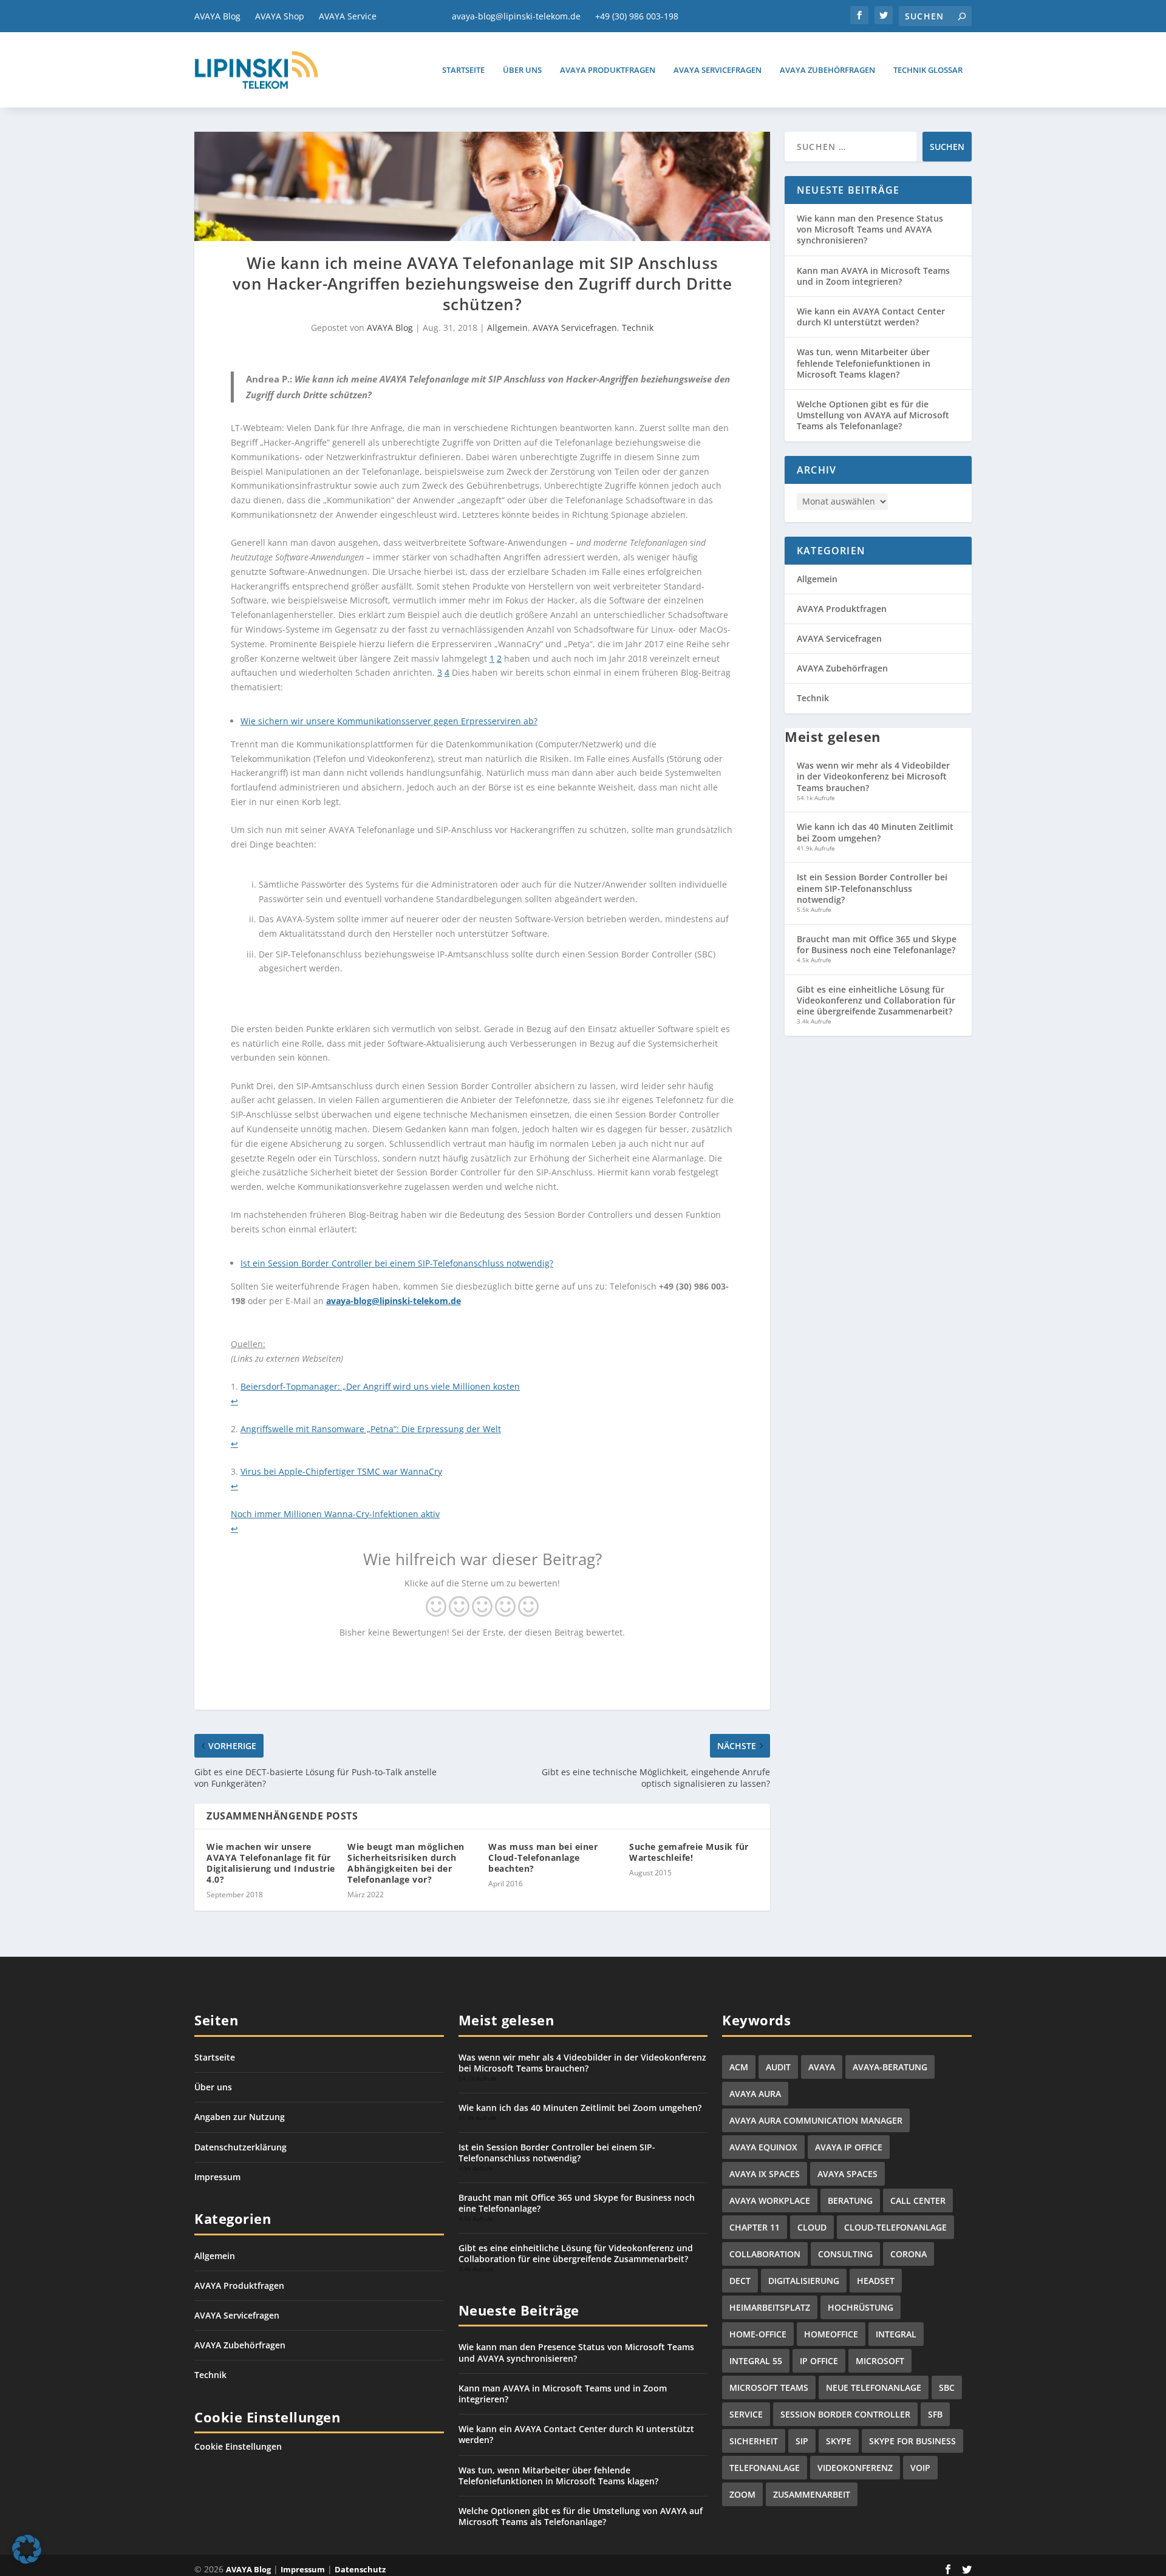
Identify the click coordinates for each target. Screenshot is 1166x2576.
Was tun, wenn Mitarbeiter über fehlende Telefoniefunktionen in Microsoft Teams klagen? (864, 363)
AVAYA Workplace (770, 2200)
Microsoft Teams (769, 2387)
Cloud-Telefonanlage (895, 2227)
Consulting (845, 2254)
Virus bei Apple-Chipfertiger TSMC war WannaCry (341, 1471)
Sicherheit (754, 2441)
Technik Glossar (928, 70)
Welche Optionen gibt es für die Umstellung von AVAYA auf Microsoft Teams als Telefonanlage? (873, 415)
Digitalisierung (804, 2281)
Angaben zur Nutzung (240, 2117)
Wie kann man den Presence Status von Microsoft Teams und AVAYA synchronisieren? (870, 229)
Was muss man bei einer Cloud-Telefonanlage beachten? (543, 1857)
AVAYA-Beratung (890, 2067)
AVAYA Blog (217, 16)
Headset (876, 2281)
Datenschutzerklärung (240, 2147)
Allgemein (507, 328)
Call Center (918, 2200)
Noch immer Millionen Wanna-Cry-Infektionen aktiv (335, 1514)
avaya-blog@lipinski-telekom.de (516, 16)
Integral (896, 2334)
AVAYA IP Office (849, 2147)
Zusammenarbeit (812, 2494)
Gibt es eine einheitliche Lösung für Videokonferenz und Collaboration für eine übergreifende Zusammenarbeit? (876, 1000)
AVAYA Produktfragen (608, 70)
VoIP (920, 2468)
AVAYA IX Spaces (765, 2174)
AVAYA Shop (280, 16)
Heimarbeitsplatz (770, 2307)
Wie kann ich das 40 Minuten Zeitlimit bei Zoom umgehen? (875, 832)
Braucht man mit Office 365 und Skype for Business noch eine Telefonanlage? (877, 944)
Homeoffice (831, 2334)
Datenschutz (360, 2569)
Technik (638, 328)
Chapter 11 (755, 2227)
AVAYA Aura (755, 2094)
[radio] (436, 1608)
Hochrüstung (861, 2307)
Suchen (947, 147)
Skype (839, 2441)
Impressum (217, 2177)
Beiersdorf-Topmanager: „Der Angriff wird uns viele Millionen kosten (380, 1386)
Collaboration (765, 2254)
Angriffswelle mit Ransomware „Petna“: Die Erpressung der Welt (371, 1429)
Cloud (812, 2227)
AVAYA (822, 2067)
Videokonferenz (855, 2468)
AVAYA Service (348, 16)
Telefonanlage (765, 2468)
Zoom (742, 2494)
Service (746, 2414)
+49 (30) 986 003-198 (637, 16)
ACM (739, 2067)
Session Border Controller (845, 2414)
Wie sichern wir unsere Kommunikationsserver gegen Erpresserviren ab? (389, 721)
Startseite (463, 70)
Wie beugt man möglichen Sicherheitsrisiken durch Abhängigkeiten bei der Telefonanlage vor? (406, 1863)
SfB (935, 2414)
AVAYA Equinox (763, 2147)
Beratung (850, 2200)
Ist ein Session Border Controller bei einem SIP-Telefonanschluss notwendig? (397, 1263)
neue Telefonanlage (874, 2387)
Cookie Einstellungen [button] (238, 2446)
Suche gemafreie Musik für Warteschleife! (689, 1852)
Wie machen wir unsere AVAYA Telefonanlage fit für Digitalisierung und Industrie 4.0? (271, 1863)
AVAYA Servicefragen (718, 70)
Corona (909, 2254)
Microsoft (880, 2361)
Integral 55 (756, 2361)
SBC (947, 2387)
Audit (778, 2067)
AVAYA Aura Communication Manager (816, 2120)
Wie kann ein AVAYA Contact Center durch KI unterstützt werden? (871, 317)
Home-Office (758, 2334)
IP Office (819, 2361)
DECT (740, 2281)
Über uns (522, 70)
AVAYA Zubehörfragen (827, 70)
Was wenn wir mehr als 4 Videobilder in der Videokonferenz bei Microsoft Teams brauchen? (873, 776)
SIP (802, 2441)
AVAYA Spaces (847, 2174)
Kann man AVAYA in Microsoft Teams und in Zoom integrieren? (873, 276)
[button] (27, 2549)
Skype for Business (912, 2441)
